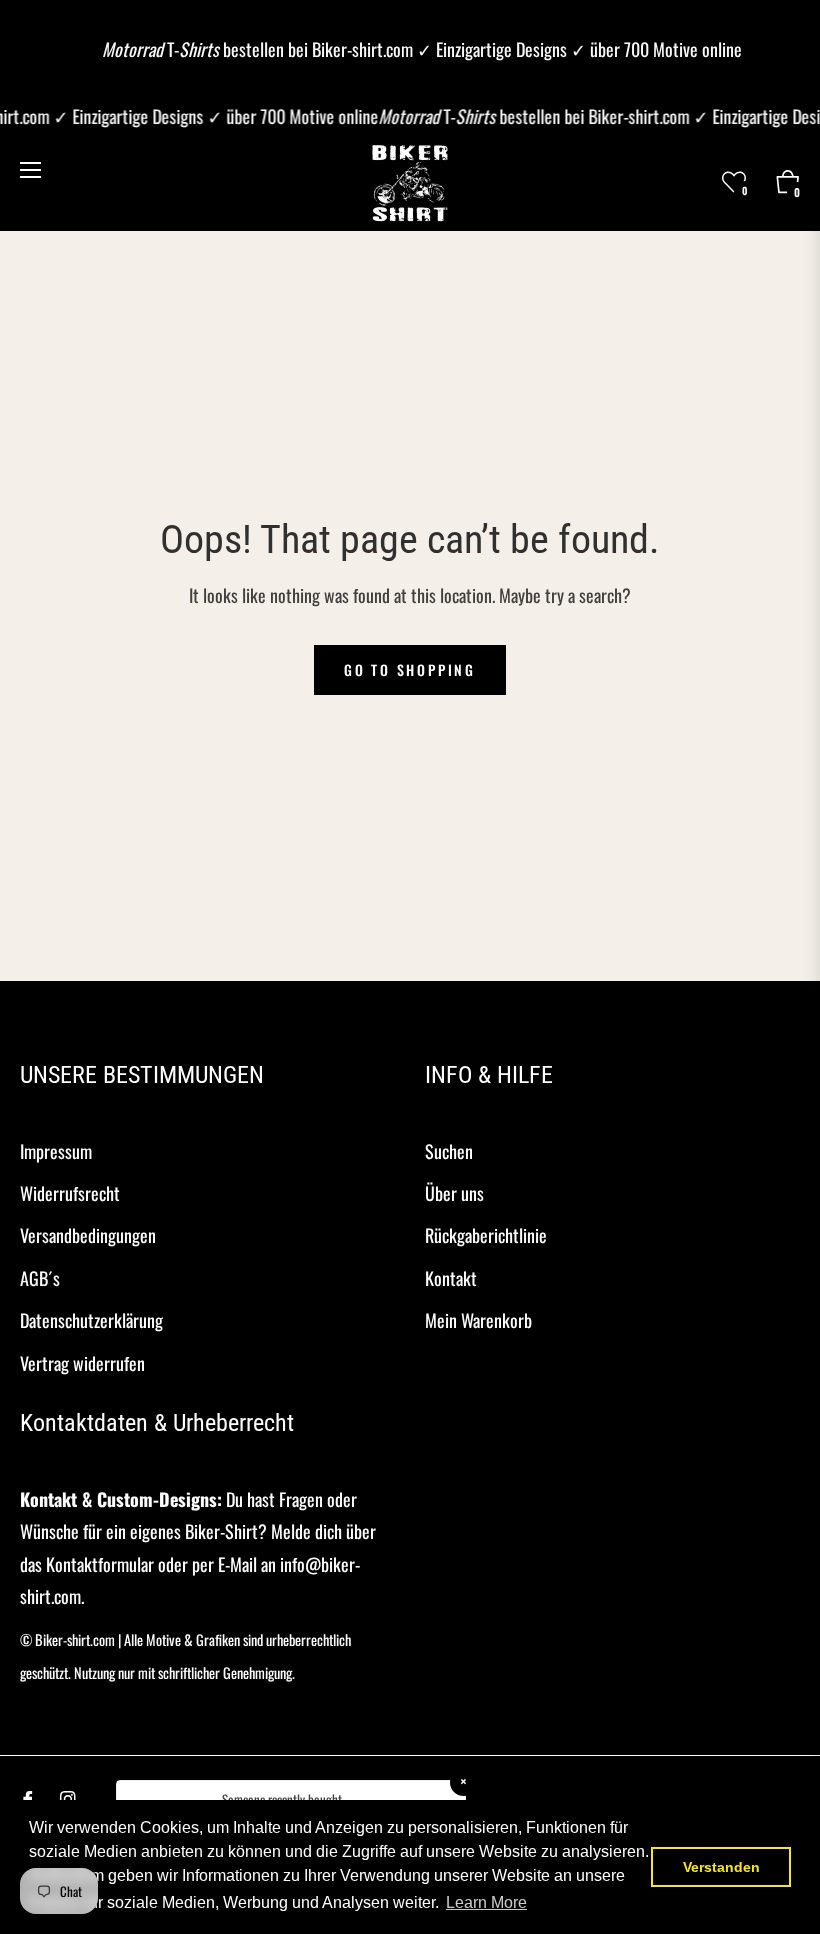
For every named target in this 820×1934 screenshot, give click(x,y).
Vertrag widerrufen (82, 1363)
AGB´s (40, 1278)
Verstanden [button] (721, 1867)
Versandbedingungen (88, 1235)
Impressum (56, 1151)
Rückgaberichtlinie (486, 1235)
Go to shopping (410, 669)
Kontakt (451, 1278)
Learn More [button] (486, 1902)
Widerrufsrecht (70, 1193)
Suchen (449, 1151)
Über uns (454, 1193)
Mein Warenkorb (478, 1320)
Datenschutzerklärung (91, 1320)
